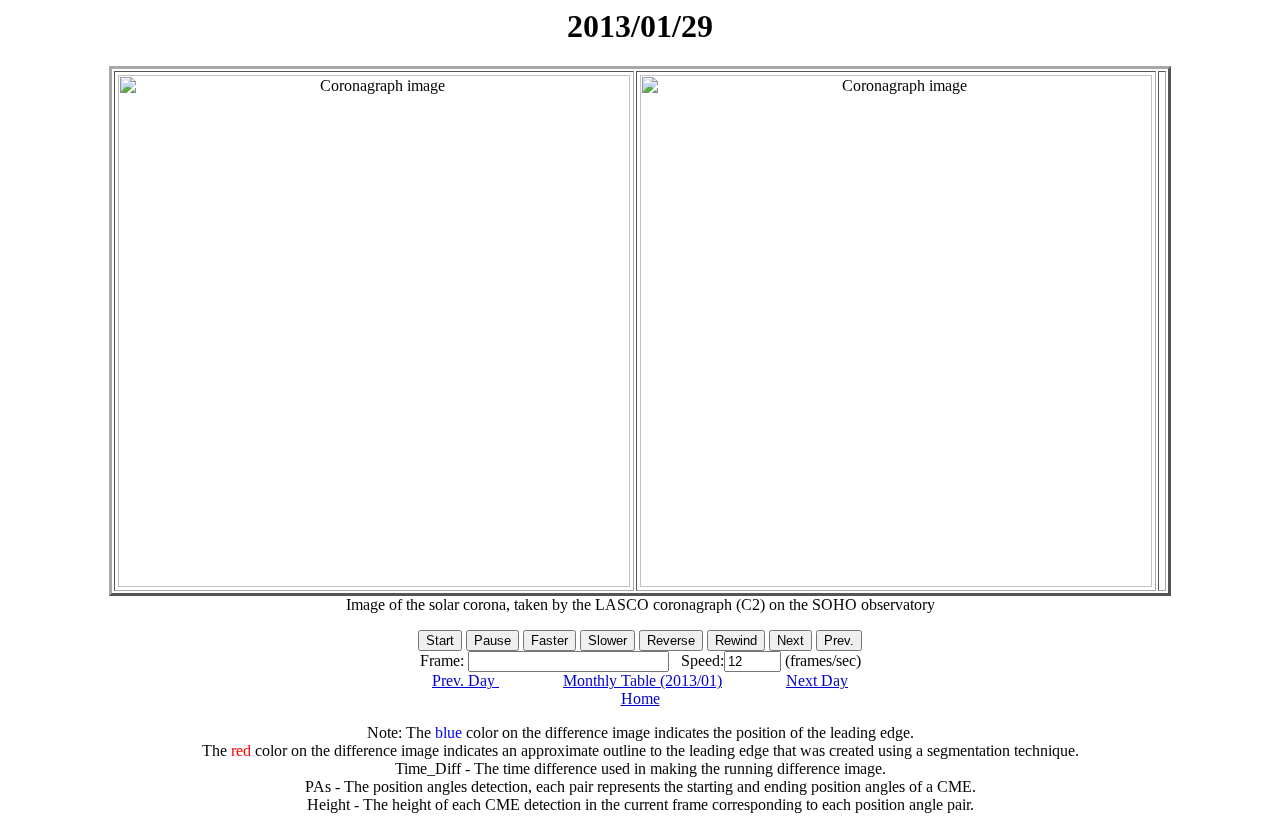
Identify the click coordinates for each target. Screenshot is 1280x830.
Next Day (817, 680)
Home (640, 698)
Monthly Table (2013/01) (642, 680)
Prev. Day (465, 680)
